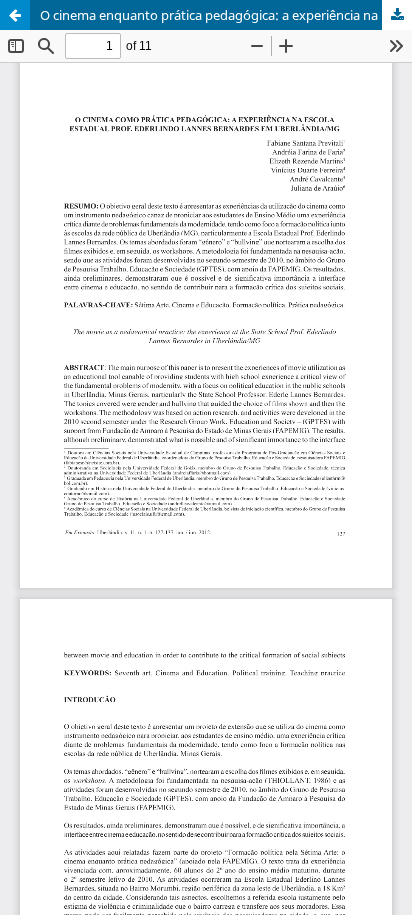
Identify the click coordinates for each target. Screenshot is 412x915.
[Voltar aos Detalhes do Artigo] (15, 15)
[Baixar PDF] (397, 15)
